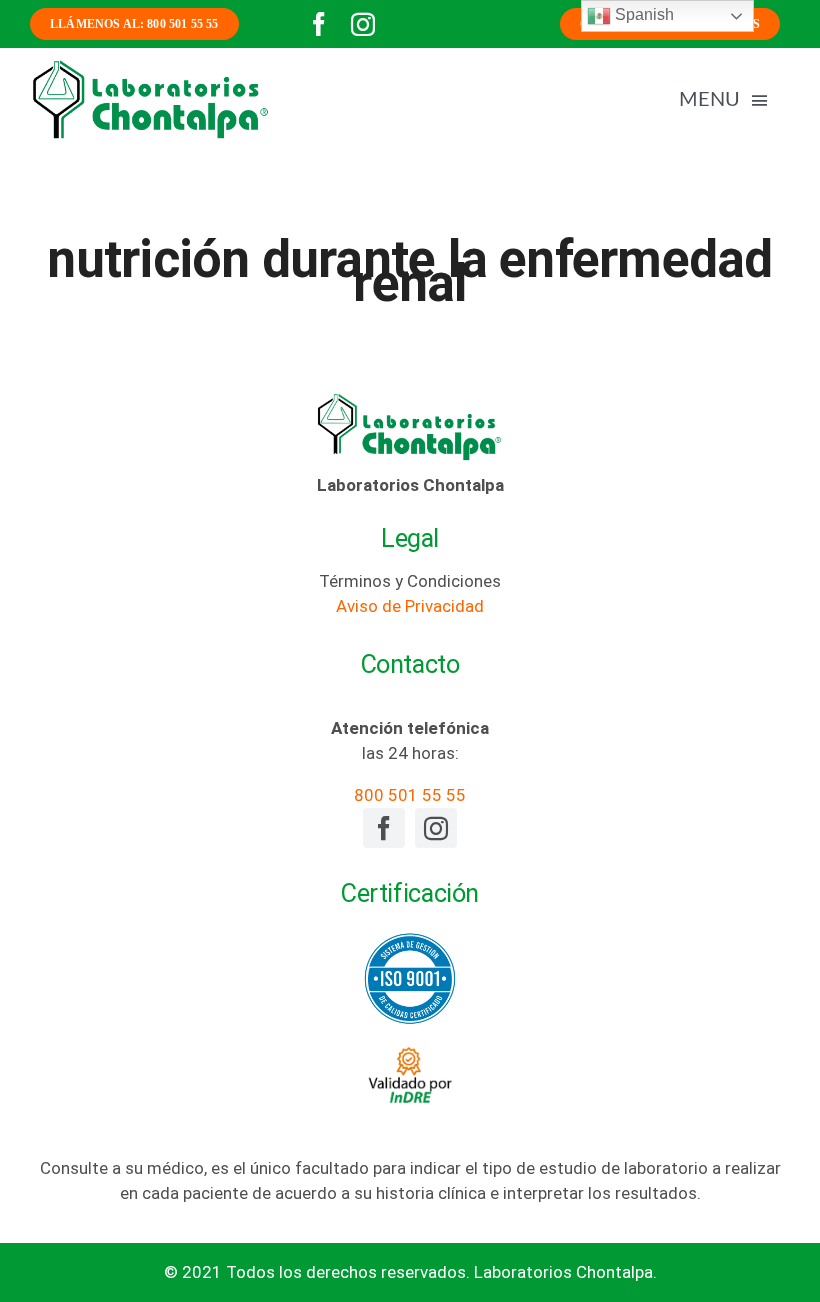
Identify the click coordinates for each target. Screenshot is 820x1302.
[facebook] (319, 24)
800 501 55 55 (410, 795)
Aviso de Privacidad (410, 606)
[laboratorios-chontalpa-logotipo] (150, 66)
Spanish (642, 14)
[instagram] (363, 24)
